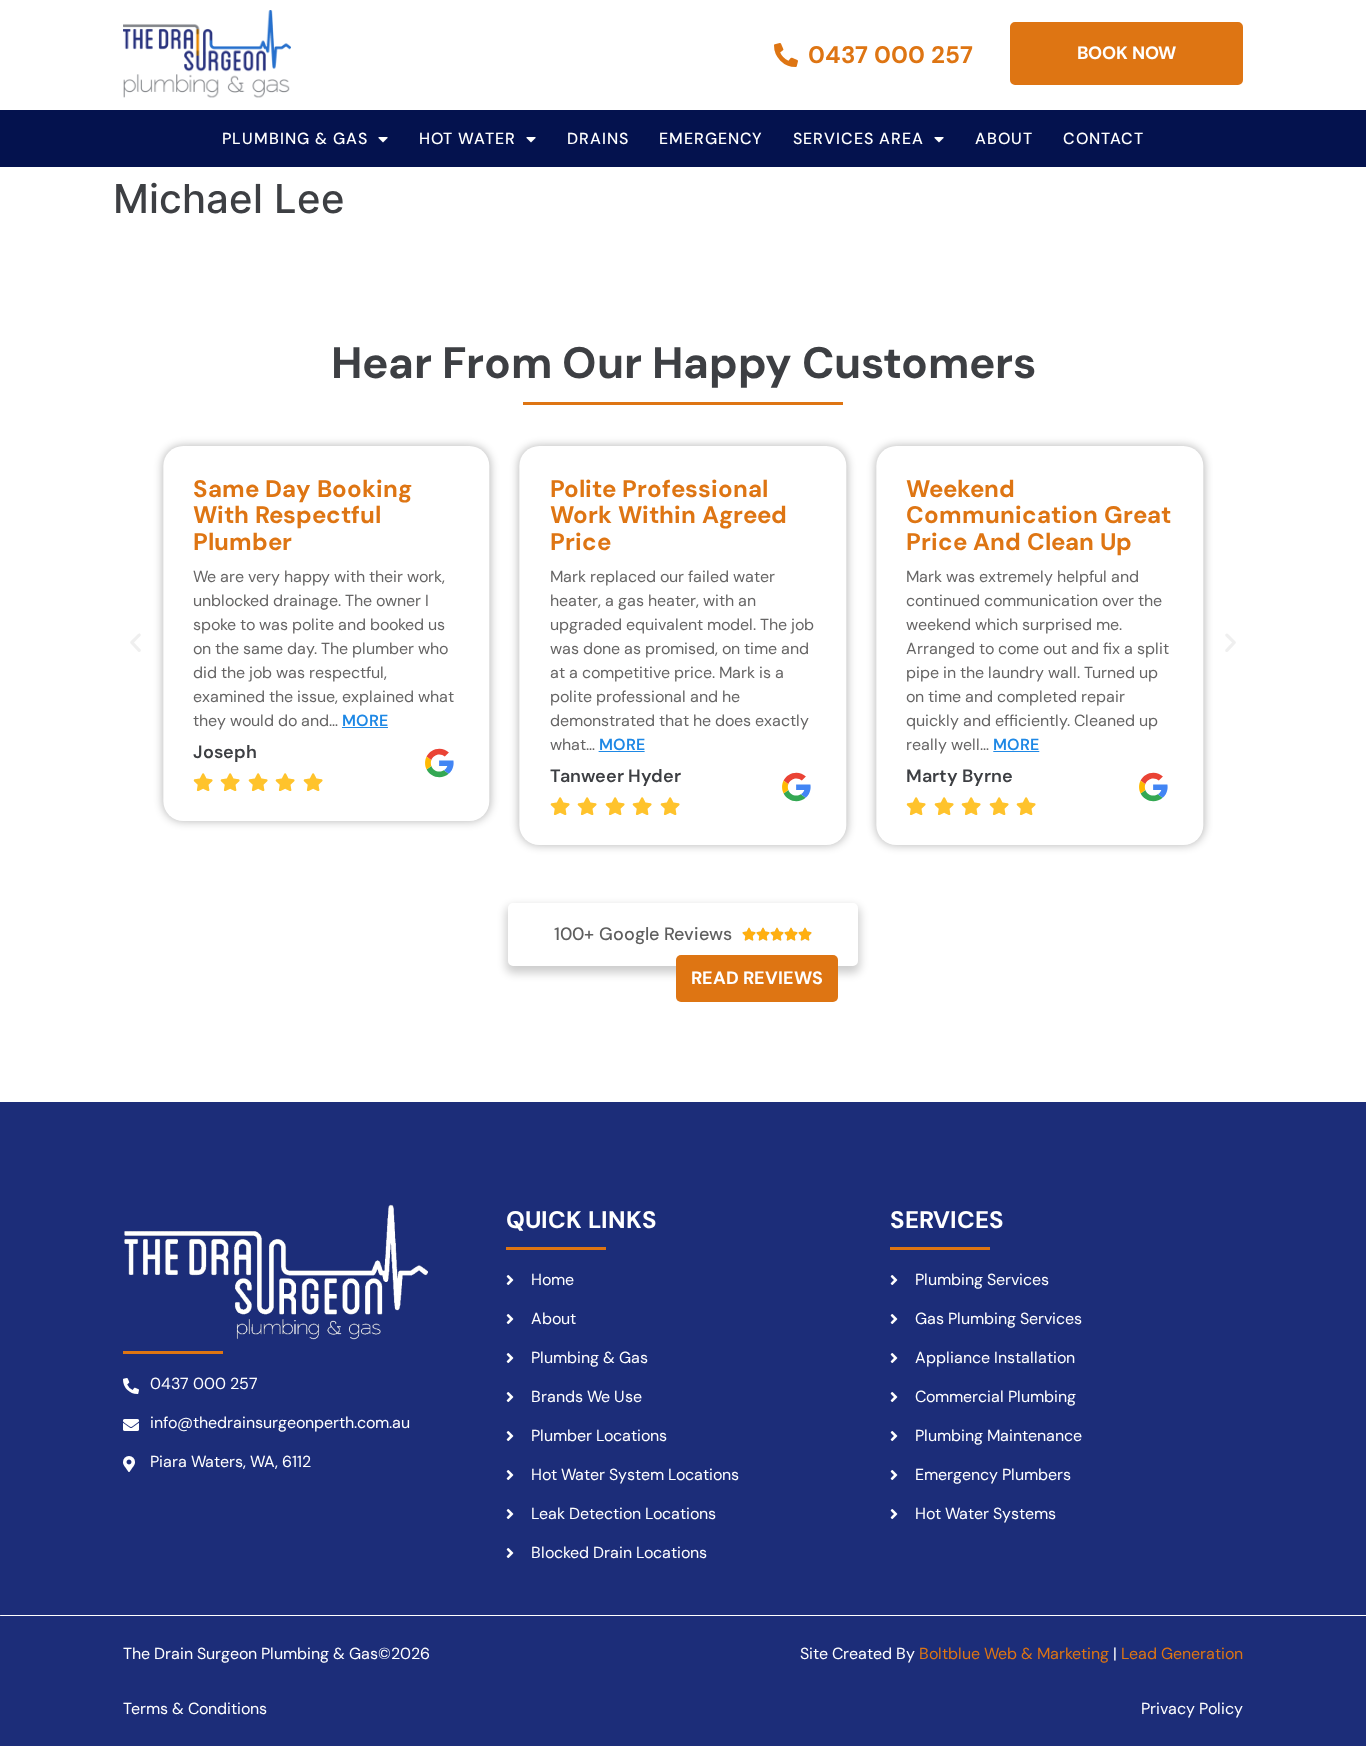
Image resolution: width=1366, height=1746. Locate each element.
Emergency (711, 138)
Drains (598, 138)
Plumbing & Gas (295, 138)
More (365, 720)
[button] (135, 642)
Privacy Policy (1192, 1708)
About (1004, 138)
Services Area (858, 138)
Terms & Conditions (195, 1708)
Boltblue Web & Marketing (1014, 1653)
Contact (1103, 138)
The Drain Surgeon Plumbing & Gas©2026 (276, 1653)
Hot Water (467, 138)
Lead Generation (1182, 1653)
